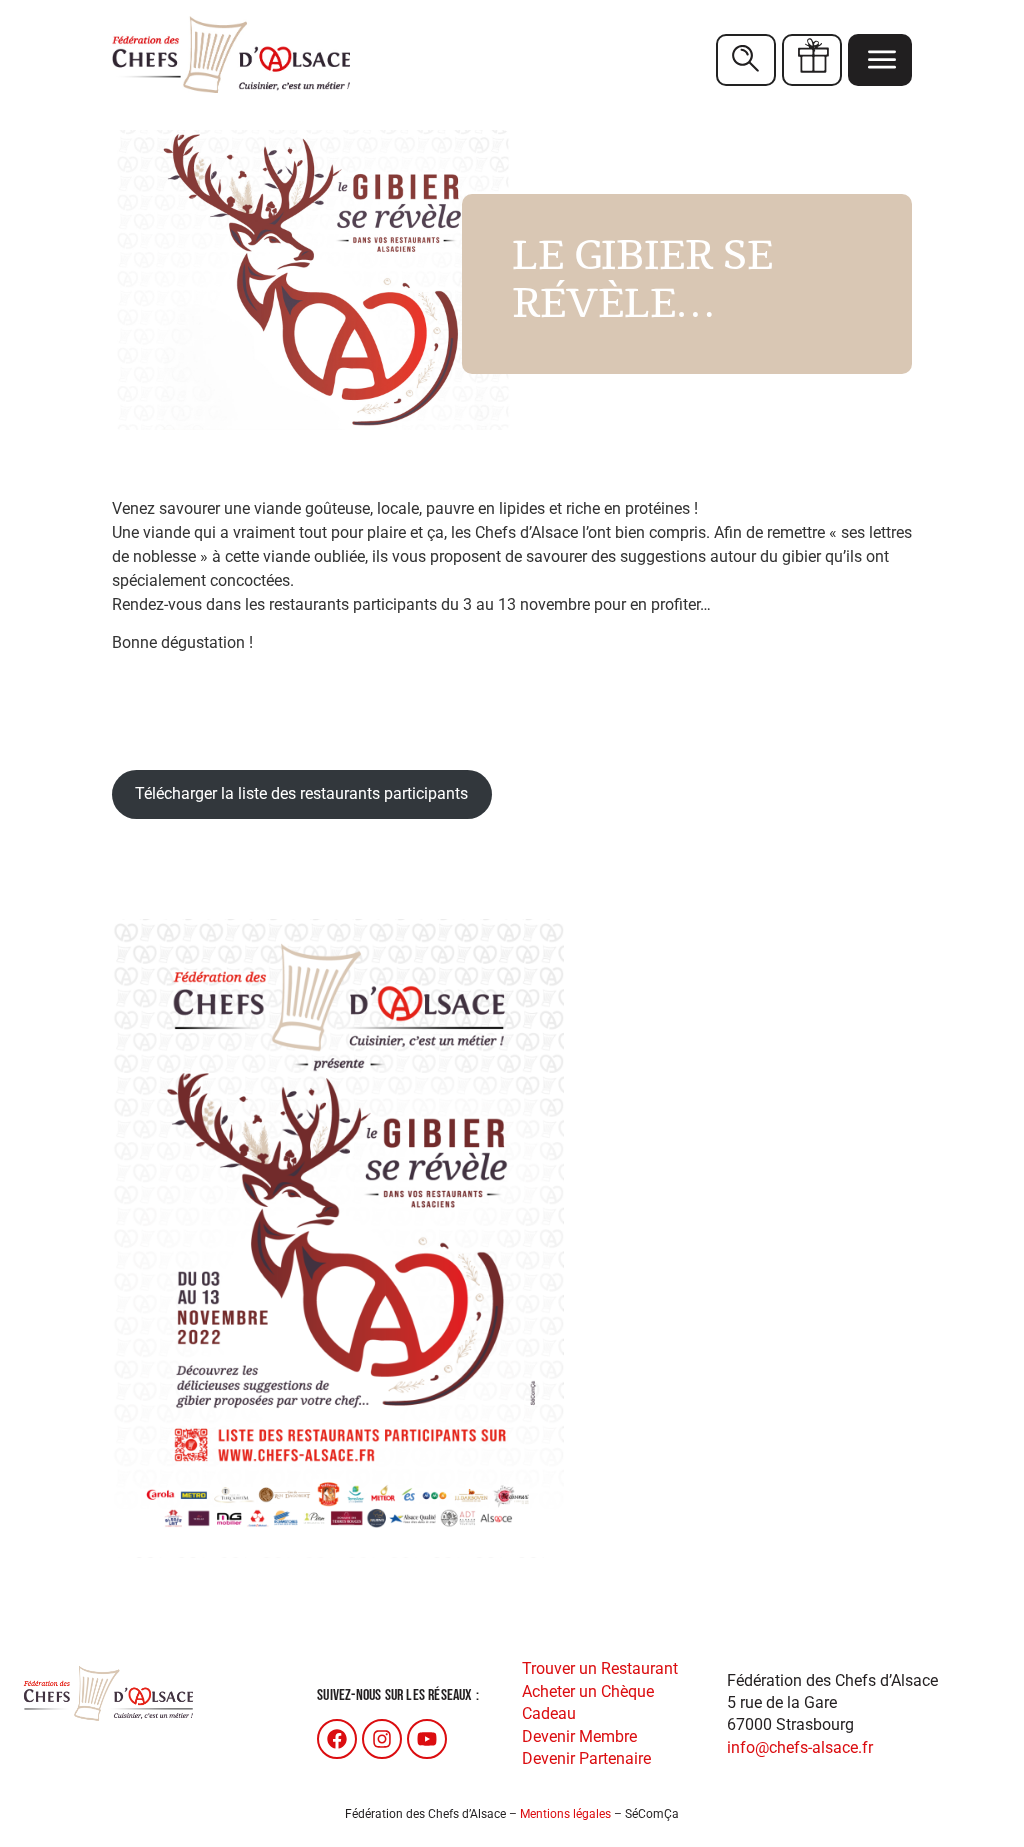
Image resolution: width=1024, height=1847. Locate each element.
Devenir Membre (579, 1736)
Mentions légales (565, 1814)
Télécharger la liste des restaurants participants (301, 793)
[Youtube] (427, 1739)
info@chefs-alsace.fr (800, 1747)
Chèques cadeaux (812, 60)
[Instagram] (382, 1739)
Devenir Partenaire (586, 1758)
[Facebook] (337, 1739)
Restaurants (746, 60)
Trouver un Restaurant (600, 1668)
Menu (880, 60)
